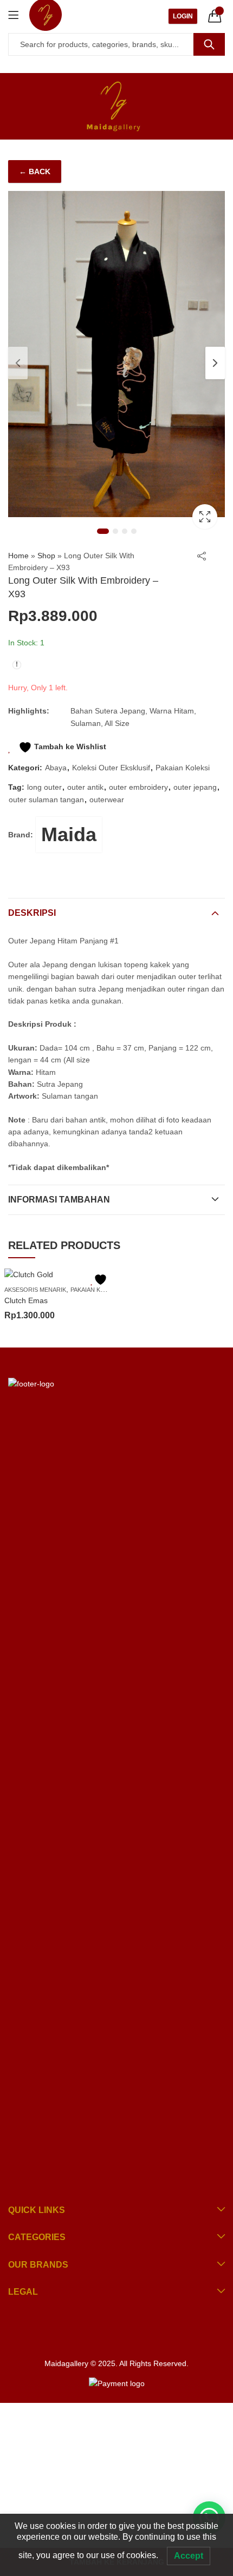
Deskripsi (32, 913)
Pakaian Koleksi (183, 768)
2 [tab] (115, 531)
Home (18, 556)
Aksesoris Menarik (35, 1290)
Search (209, 44)
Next (215, 363)
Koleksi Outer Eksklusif (111, 768)
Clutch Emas (26, 1300)
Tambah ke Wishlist (69, 747)
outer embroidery (138, 787)
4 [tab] (134, 531)
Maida (69, 834)
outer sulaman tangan (46, 800)
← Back (35, 171)
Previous (18, 363)
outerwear (107, 800)
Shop (46, 556)
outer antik (85, 787)
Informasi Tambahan (59, 1200)
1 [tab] (103, 531)
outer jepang (195, 787)
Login (183, 16)
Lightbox (205, 517)
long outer (44, 787)
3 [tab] (125, 531)
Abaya (56, 768)
